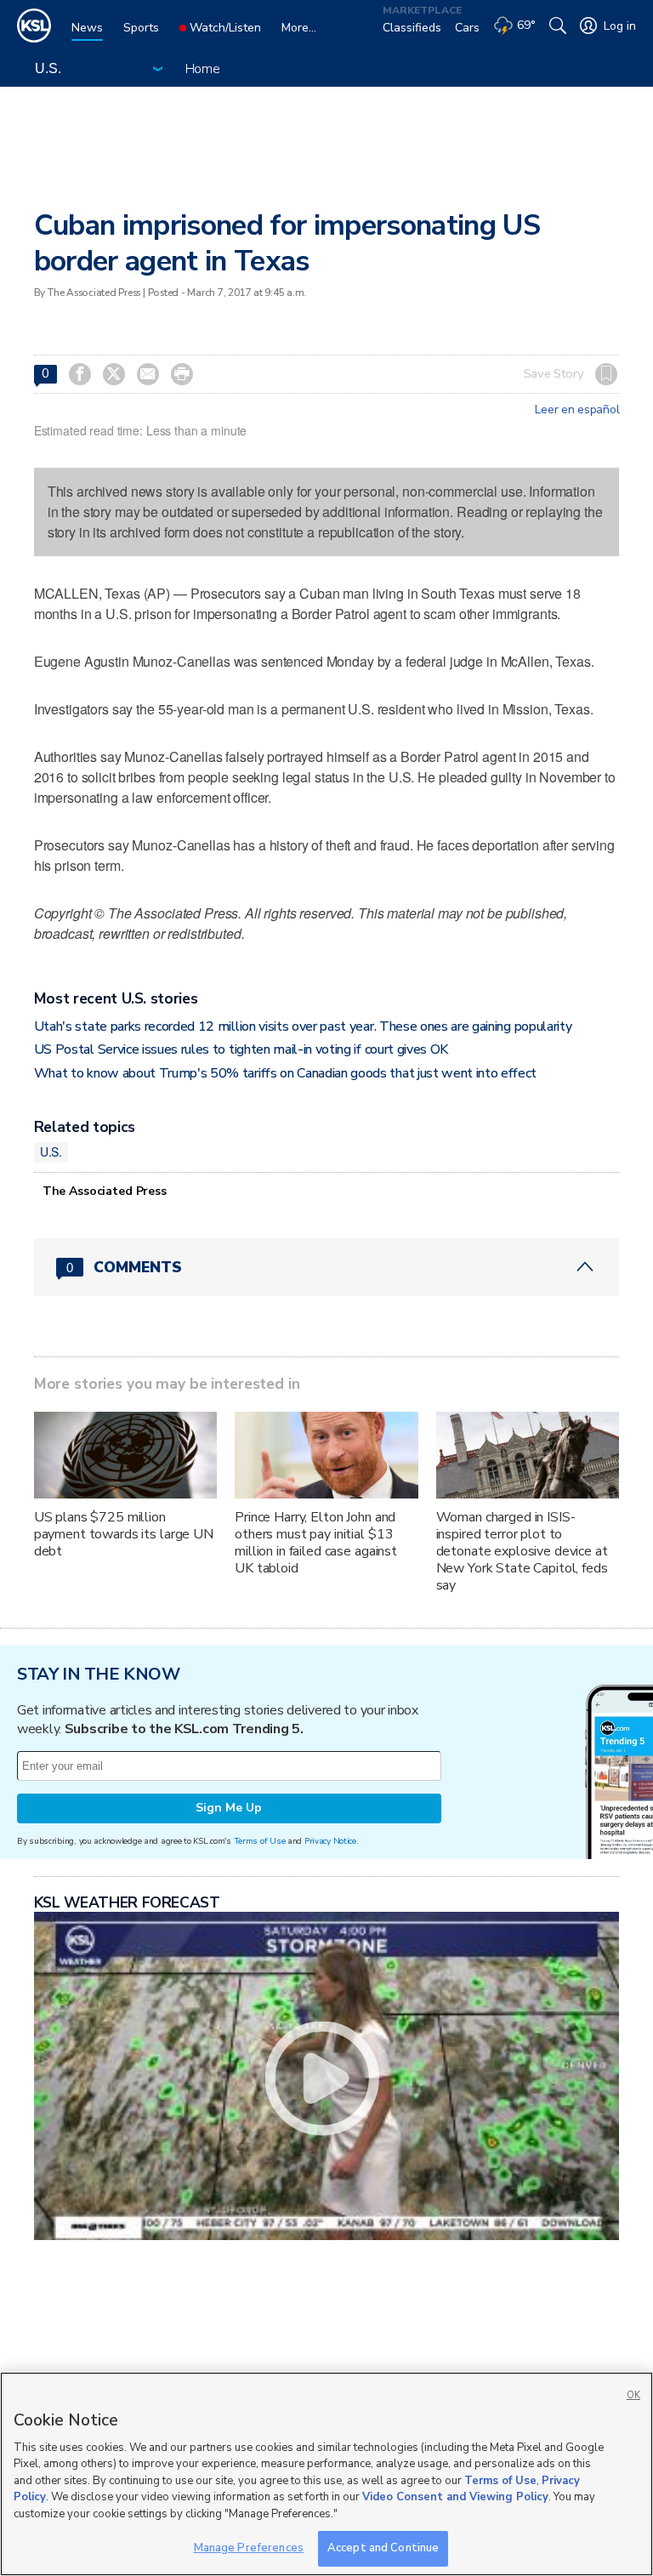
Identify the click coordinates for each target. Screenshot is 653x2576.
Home (203, 69)
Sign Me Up (229, 1808)
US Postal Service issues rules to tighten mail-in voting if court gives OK (241, 1049)
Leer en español (577, 410)
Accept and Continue (383, 2548)
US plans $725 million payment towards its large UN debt (124, 1534)
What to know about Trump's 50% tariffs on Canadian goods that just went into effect (285, 1073)
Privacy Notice (330, 1841)
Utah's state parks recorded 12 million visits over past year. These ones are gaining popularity (303, 1026)
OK (633, 2395)
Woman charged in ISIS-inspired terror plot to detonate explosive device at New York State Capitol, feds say (522, 1551)
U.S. (51, 1152)
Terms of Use (260, 1841)
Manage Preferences (249, 2548)
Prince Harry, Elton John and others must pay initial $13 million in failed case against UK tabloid (316, 1543)
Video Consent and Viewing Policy (455, 2497)
